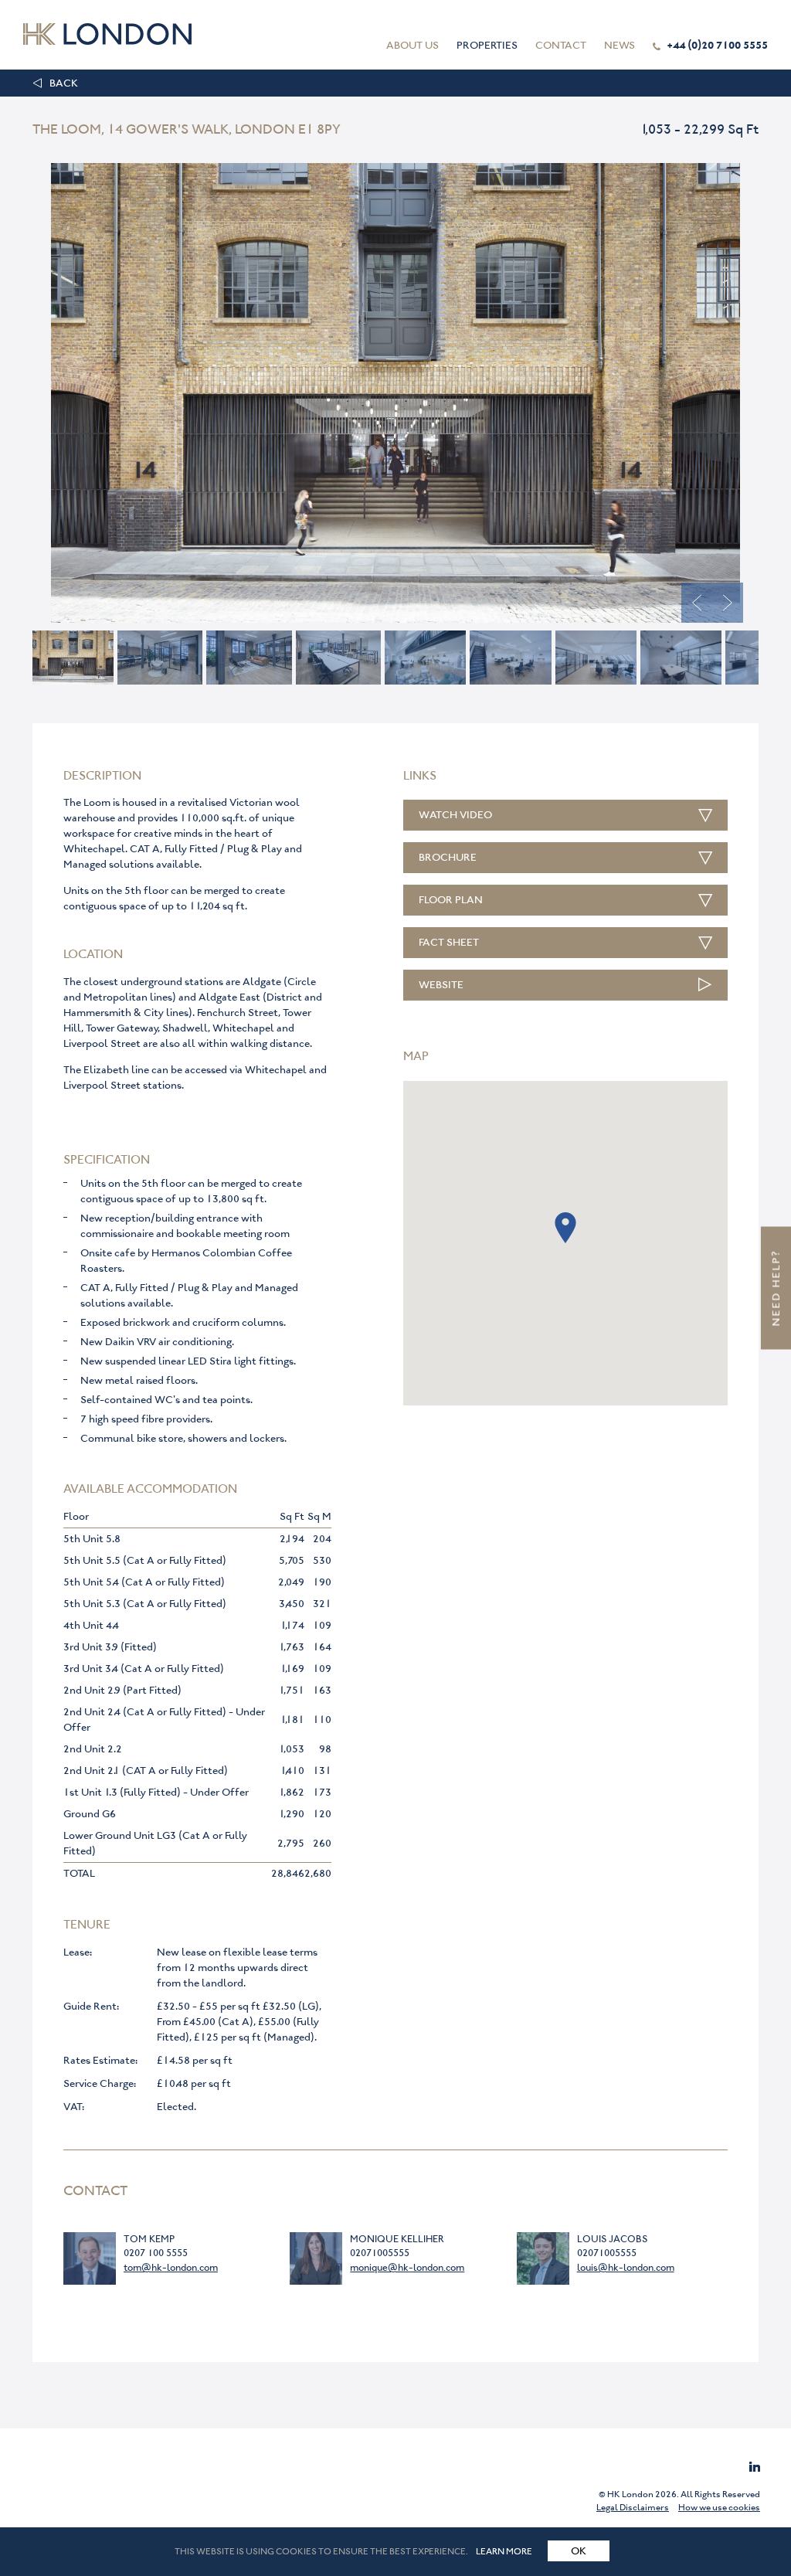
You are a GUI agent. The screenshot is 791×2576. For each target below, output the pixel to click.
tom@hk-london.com (171, 2267)
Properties (487, 45)
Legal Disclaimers (633, 2507)
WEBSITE (441, 985)
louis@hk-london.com (626, 2267)
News (620, 45)
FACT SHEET (449, 942)
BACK (64, 83)
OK (579, 2551)
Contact (561, 45)
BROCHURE (448, 857)
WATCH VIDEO (455, 815)
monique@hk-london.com (407, 2267)
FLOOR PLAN (451, 900)
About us (412, 45)
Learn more (504, 2551)
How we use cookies (719, 2507)
